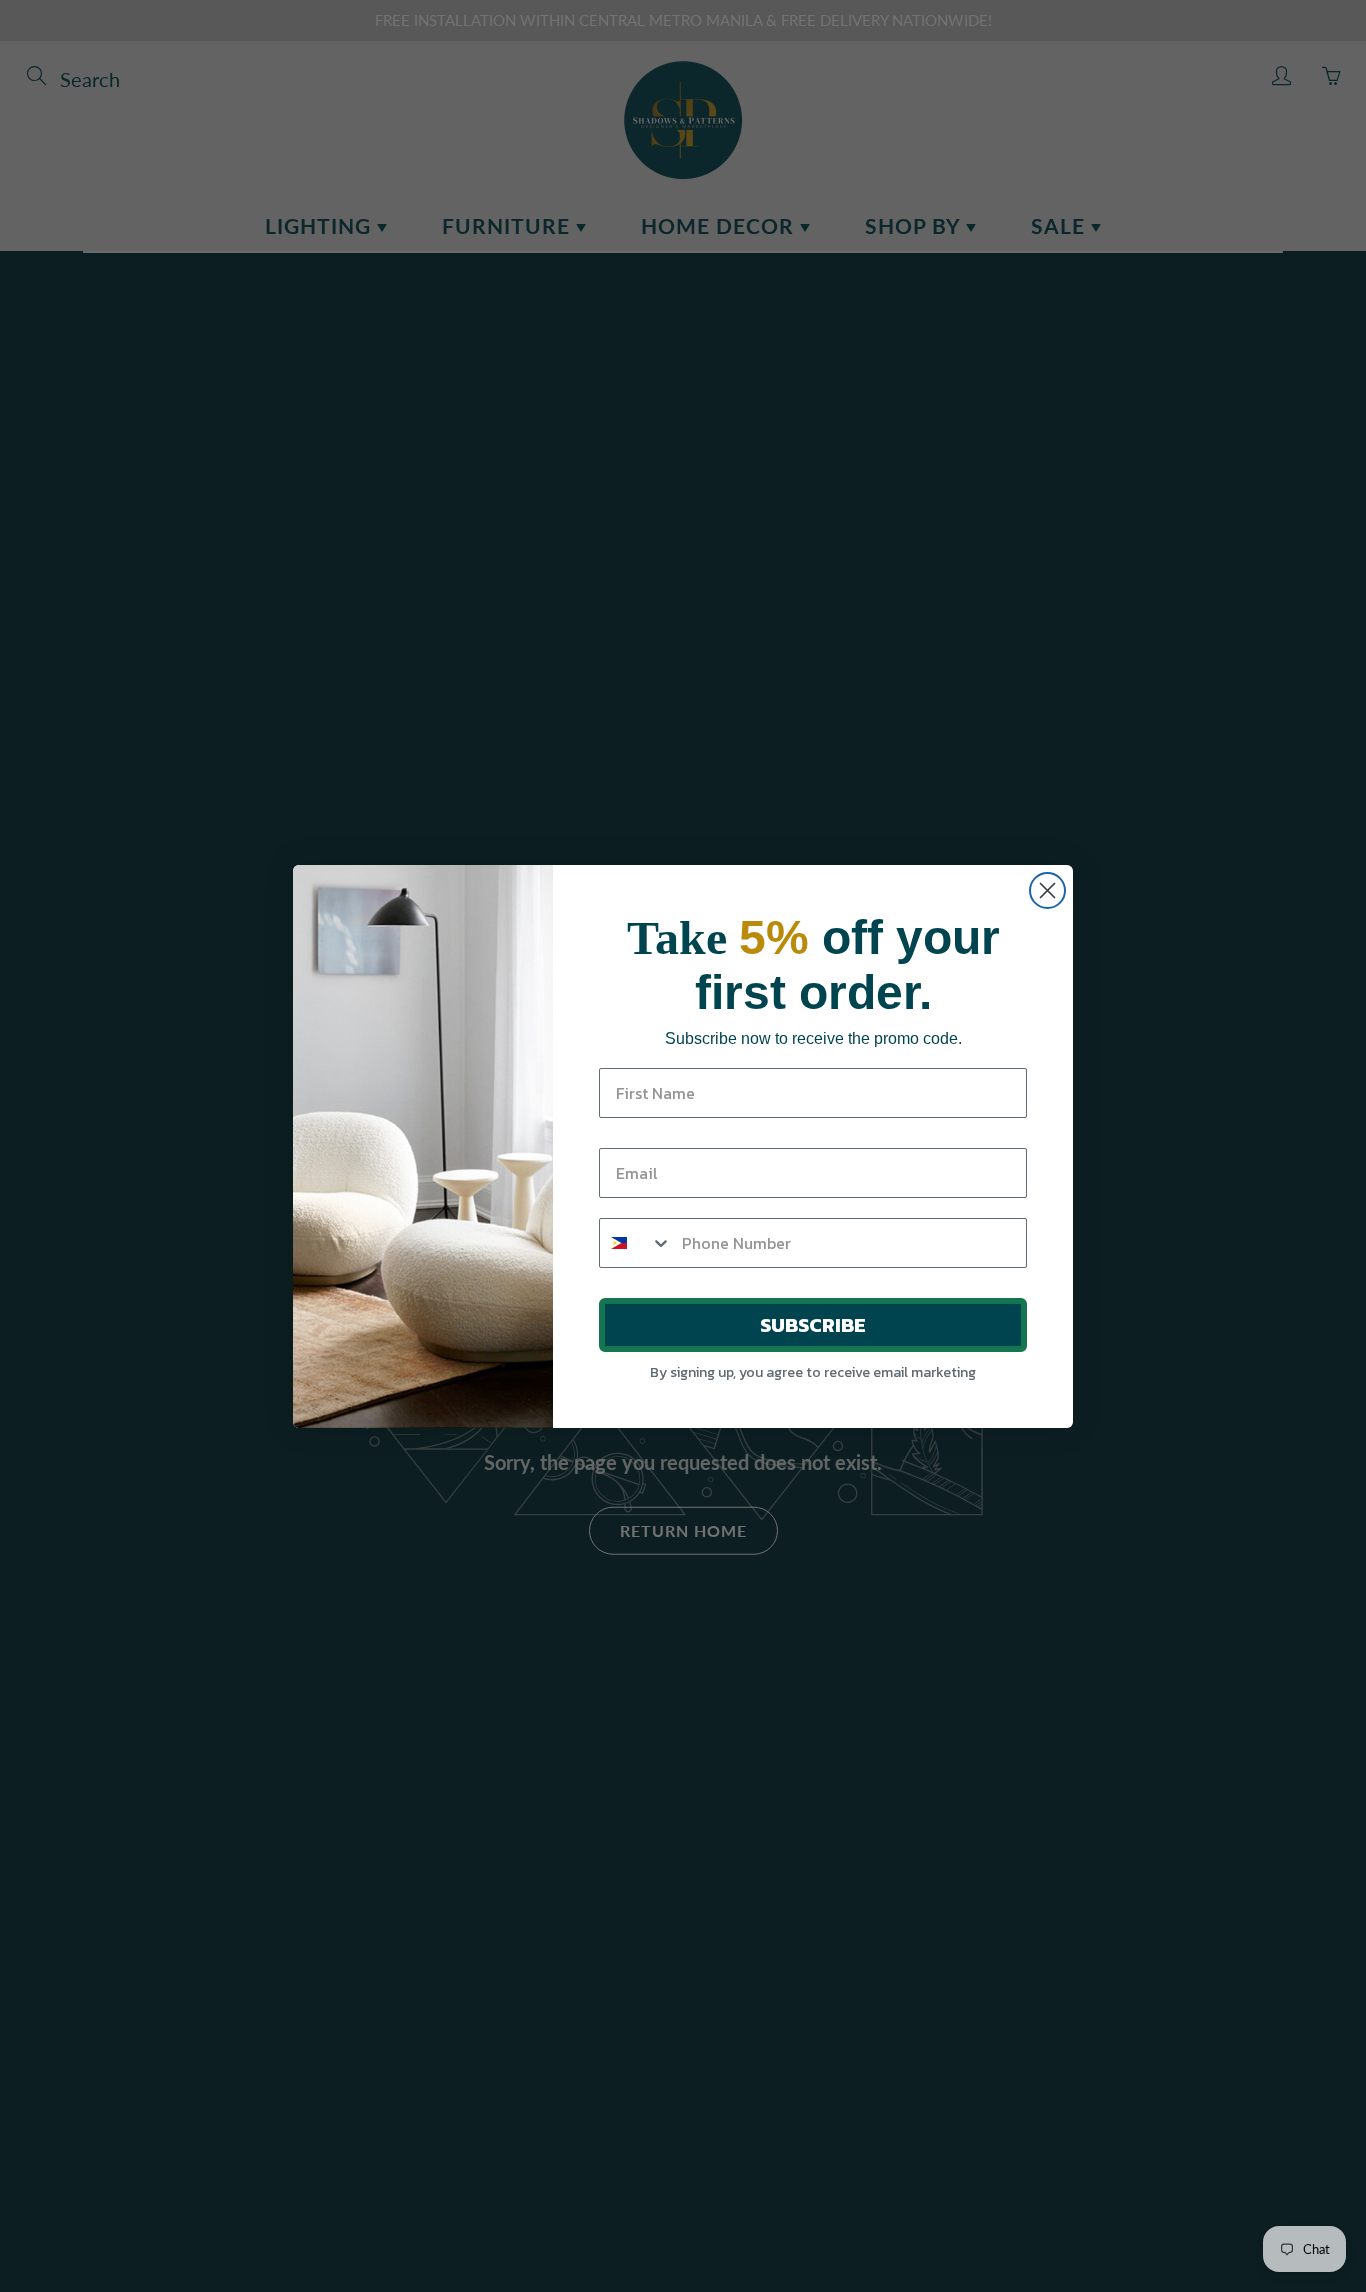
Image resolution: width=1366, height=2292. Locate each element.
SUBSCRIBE (813, 1325)
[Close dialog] (1047, 890)
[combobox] (636, 1243)
